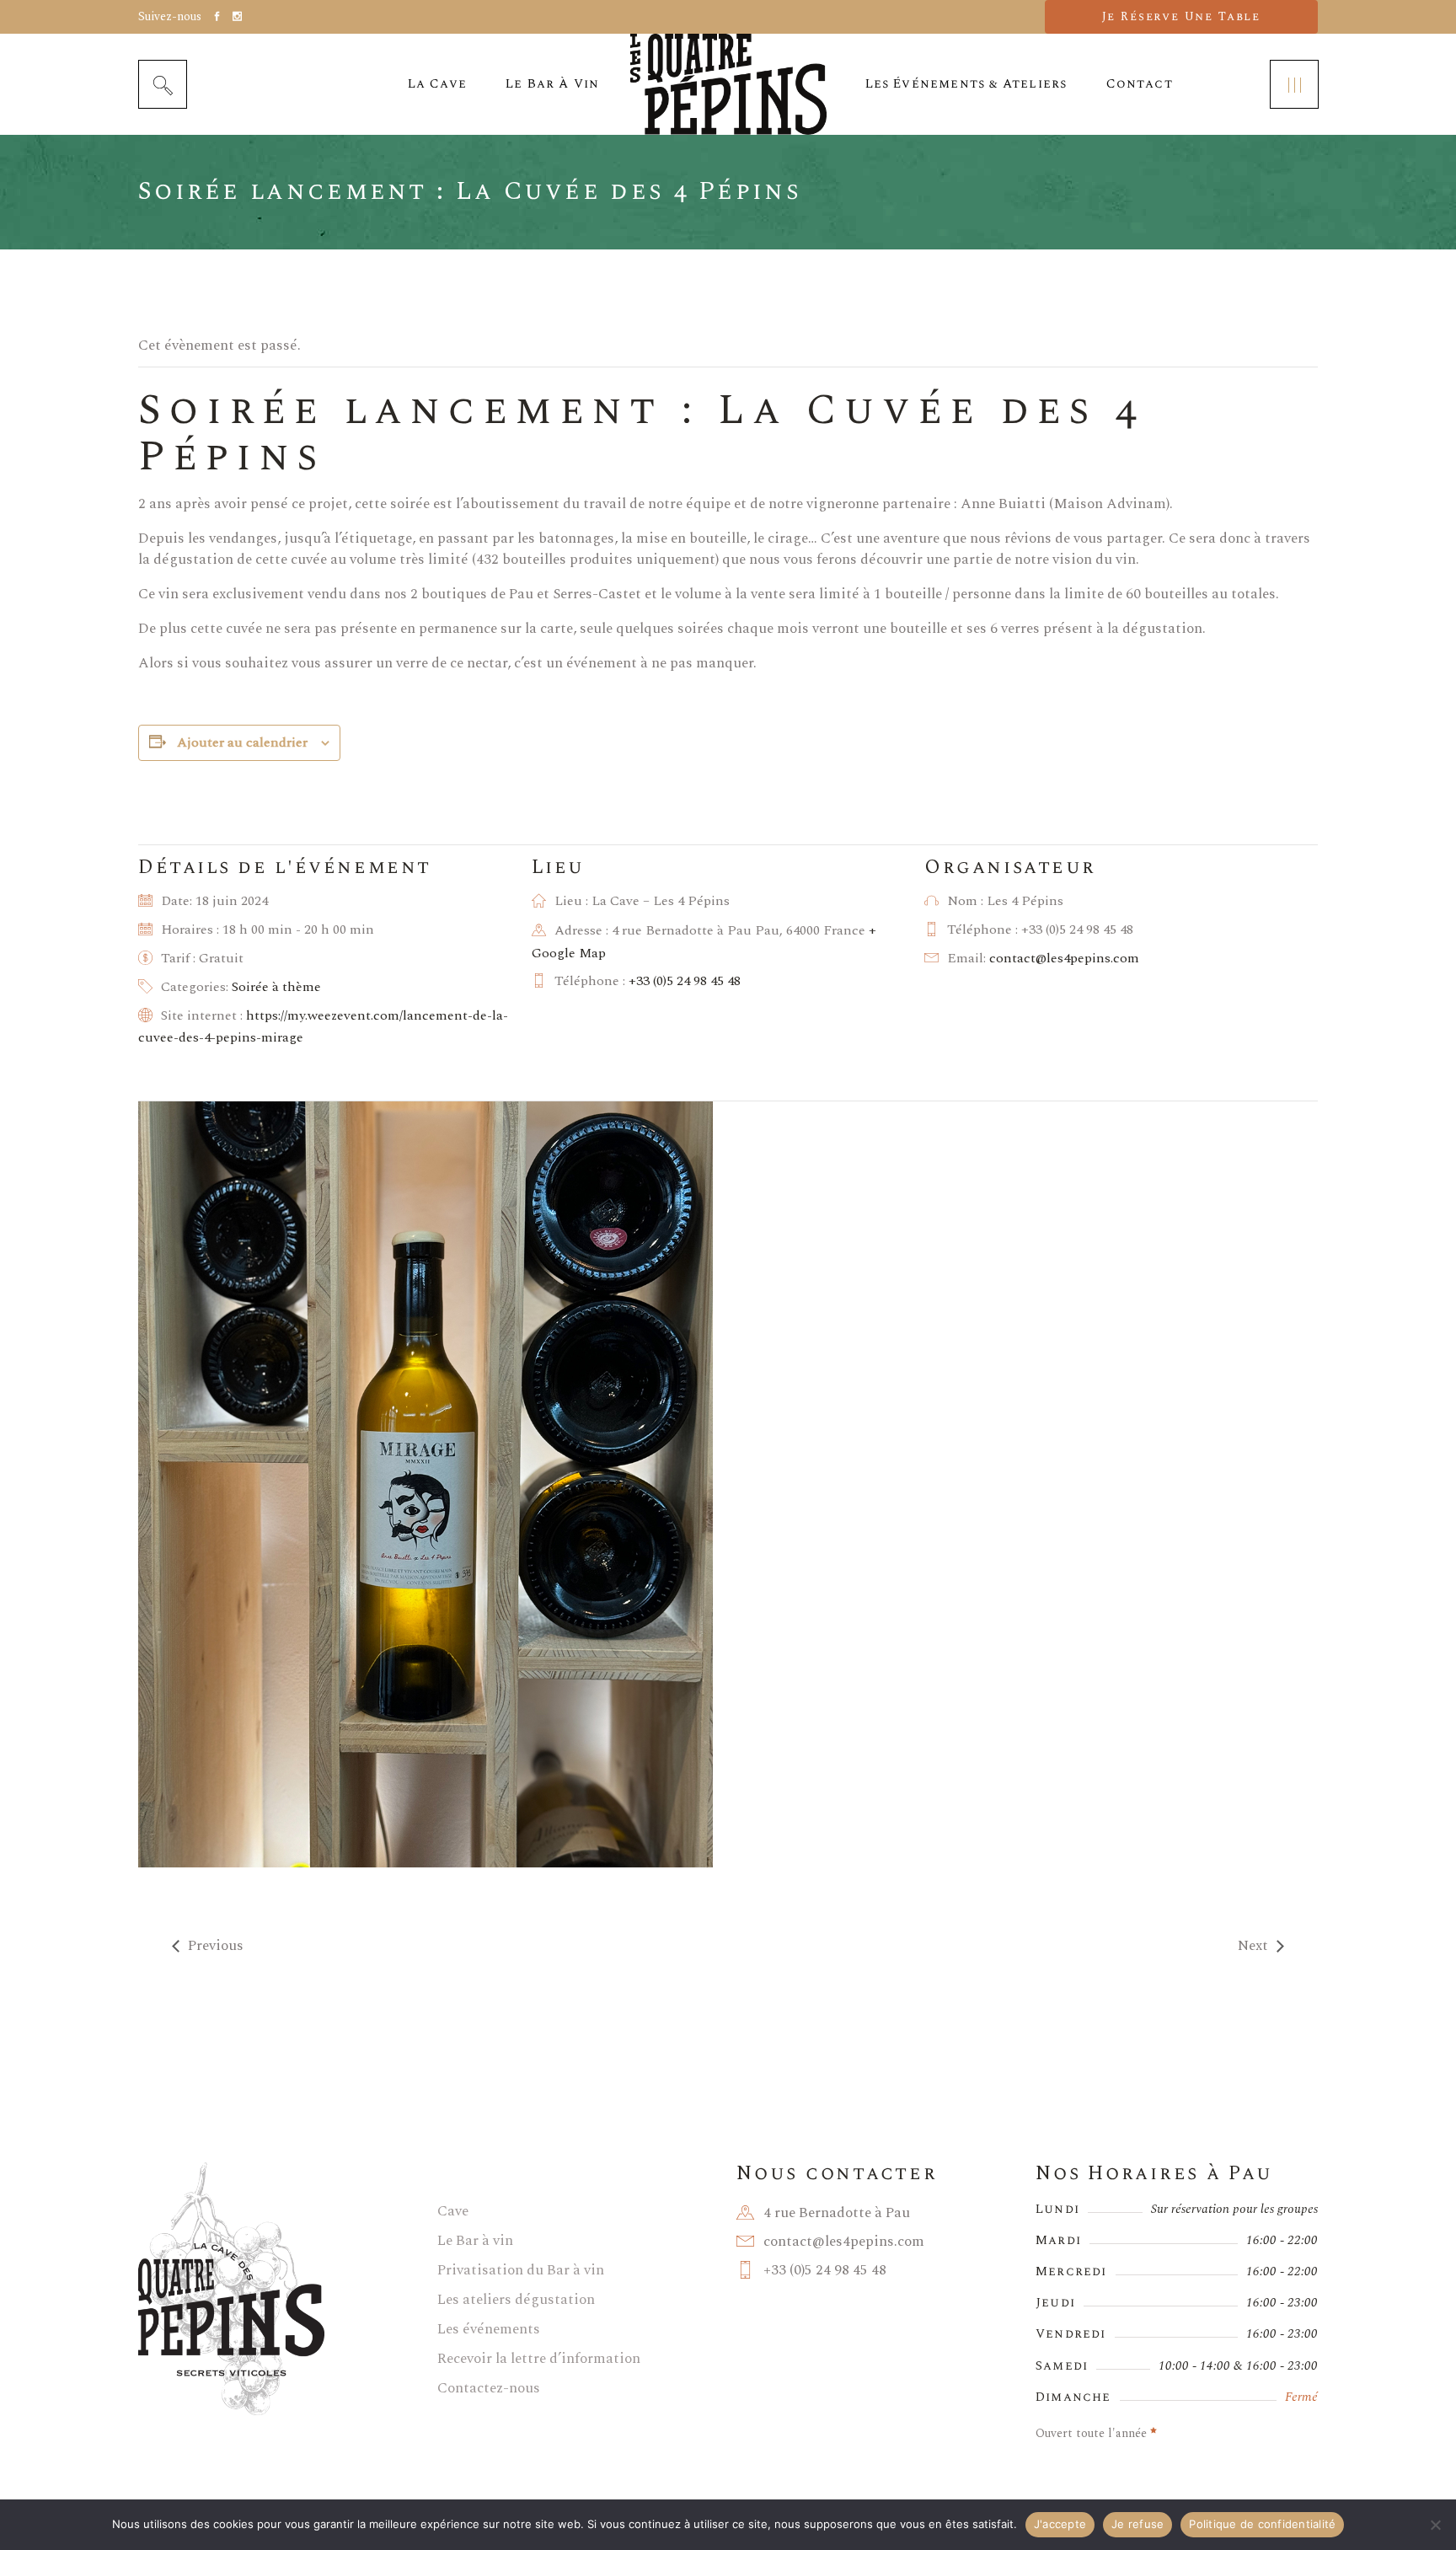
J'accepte (1060, 2524)
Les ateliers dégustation (516, 2300)
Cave (453, 2211)
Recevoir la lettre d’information (539, 2359)
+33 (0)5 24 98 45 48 (685, 981)
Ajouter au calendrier (242, 742)
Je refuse (1137, 2524)
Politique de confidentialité (1262, 2524)
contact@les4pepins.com (1064, 958)
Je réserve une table (1181, 16)
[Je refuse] (1435, 2525)
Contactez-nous (489, 2388)
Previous (216, 1946)
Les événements (489, 2329)
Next (1253, 1946)
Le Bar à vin (475, 2241)
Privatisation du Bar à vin (521, 2270)
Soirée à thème (276, 987)
